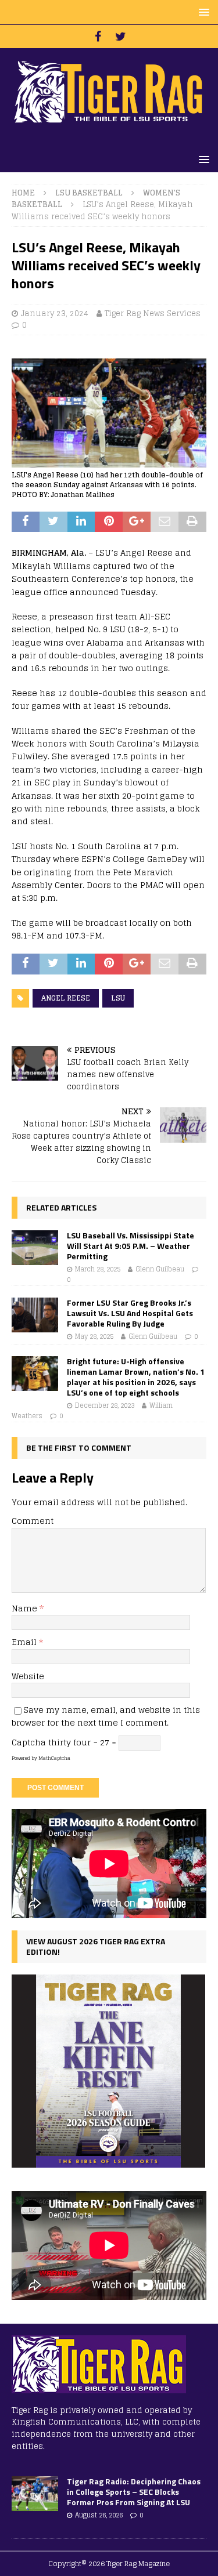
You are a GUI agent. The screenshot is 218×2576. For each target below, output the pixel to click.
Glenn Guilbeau (160, 1269)
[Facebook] (98, 37)
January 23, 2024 (55, 314)
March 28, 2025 (98, 1269)
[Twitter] (121, 37)
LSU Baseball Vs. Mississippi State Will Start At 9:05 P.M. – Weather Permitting (131, 1246)
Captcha (29, 1742)
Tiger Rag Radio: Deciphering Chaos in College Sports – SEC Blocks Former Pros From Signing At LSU (134, 2492)
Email (25, 1642)
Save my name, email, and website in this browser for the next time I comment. (106, 1716)
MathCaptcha (54, 1758)
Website (28, 1676)
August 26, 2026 (99, 2515)
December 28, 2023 (105, 1405)
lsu (118, 998)
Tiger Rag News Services (153, 314)
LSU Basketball (89, 193)
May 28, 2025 (94, 1336)
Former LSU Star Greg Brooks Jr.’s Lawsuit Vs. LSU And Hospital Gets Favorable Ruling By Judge (130, 1313)
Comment (33, 1521)
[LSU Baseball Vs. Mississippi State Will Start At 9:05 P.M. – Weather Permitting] (35, 1248)
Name (26, 1608)
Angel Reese (66, 998)
